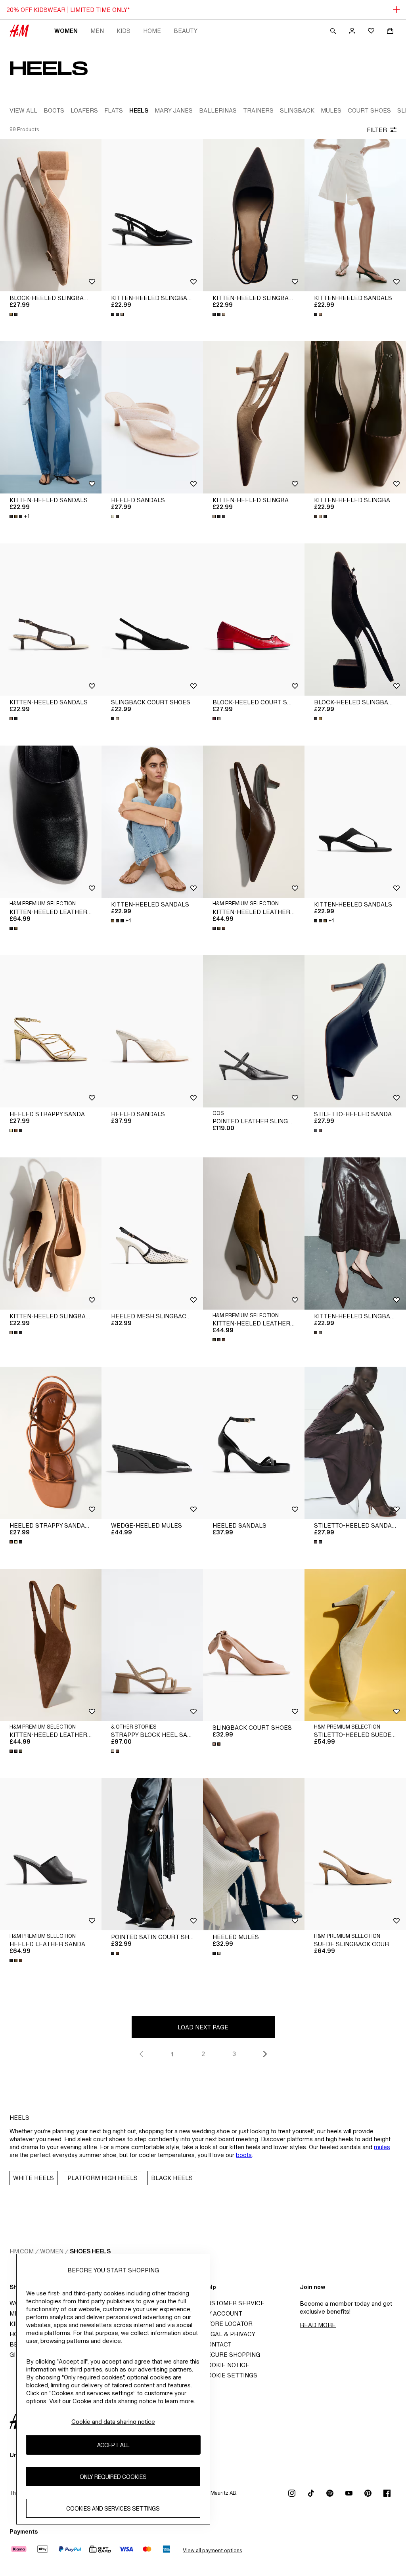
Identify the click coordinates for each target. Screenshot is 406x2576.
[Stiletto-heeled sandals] (355, 1031)
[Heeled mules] (254, 1854)
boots (244, 2155)
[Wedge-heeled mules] (152, 1443)
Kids (124, 31)
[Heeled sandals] (152, 417)
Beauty (186, 31)
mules (382, 2147)
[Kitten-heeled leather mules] (51, 822)
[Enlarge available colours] (14, 314)
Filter (377, 130)
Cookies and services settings (113, 2508)
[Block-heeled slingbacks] (51, 215)
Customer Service (234, 2303)
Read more (318, 2325)
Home (152, 31)
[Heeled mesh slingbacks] (152, 1233)
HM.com (22, 2251)
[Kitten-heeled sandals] (355, 215)
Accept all (113, 2445)
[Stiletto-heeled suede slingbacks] (355, 1645)
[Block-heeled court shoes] (254, 620)
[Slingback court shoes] (152, 620)
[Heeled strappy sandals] (51, 1031)
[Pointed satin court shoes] (152, 1854)
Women (66, 31)
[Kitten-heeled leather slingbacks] (254, 822)
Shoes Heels (90, 2251)
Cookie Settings (230, 2375)
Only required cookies (113, 2477)
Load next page (203, 2027)
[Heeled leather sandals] (51, 1854)
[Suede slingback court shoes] (355, 1854)
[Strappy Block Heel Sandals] (152, 1645)
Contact (217, 2344)
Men (97, 31)
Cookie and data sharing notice (113, 2422)
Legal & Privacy (229, 2334)
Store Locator (228, 2324)
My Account (223, 2313)
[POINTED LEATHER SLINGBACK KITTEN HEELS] (254, 1031)
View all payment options (212, 2550)
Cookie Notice (226, 2365)
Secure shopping (232, 2355)
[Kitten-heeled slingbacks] (152, 215)
